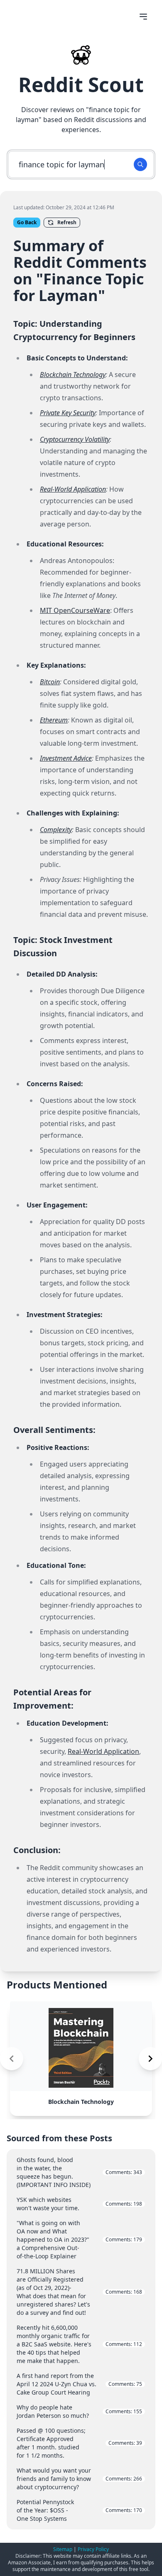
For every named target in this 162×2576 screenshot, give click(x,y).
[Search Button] (140, 164)
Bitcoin (50, 682)
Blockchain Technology (73, 375)
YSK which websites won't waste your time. (79, 2204)
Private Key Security (68, 413)
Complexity (56, 830)
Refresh (67, 222)
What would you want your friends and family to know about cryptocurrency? (79, 2479)
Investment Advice (66, 758)
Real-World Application (73, 489)
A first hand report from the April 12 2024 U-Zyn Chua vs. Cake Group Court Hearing (79, 2384)
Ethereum (54, 720)
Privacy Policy (93, 2549)
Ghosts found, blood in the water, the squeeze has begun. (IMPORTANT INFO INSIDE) (79, 2172)
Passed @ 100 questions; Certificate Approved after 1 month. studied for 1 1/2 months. (79, 2443)
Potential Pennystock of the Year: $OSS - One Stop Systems (79, 2510)
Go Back (27, 222)
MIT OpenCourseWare (75, 610)
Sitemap (63, 2549)
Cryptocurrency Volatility (75, 439)
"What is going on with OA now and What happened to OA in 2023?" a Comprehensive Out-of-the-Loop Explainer (79, 2239)
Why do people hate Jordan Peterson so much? (79, 2411)
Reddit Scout (81, 84)
